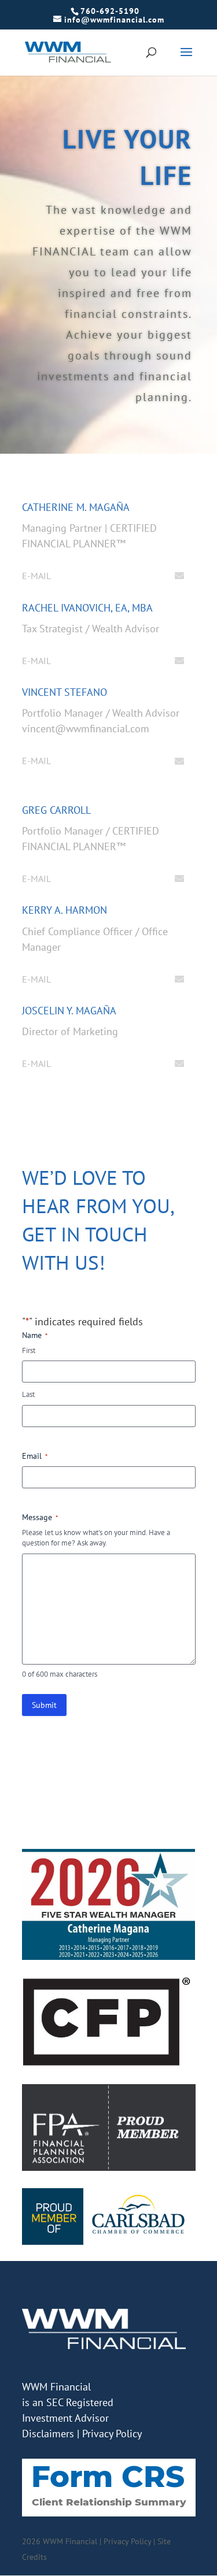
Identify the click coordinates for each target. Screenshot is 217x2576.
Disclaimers (48, 2434)
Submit (44, 1705)
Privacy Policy (112, 2434)
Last (28, 1394)
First (29, 1350)
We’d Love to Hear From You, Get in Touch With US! (98, 1220)
